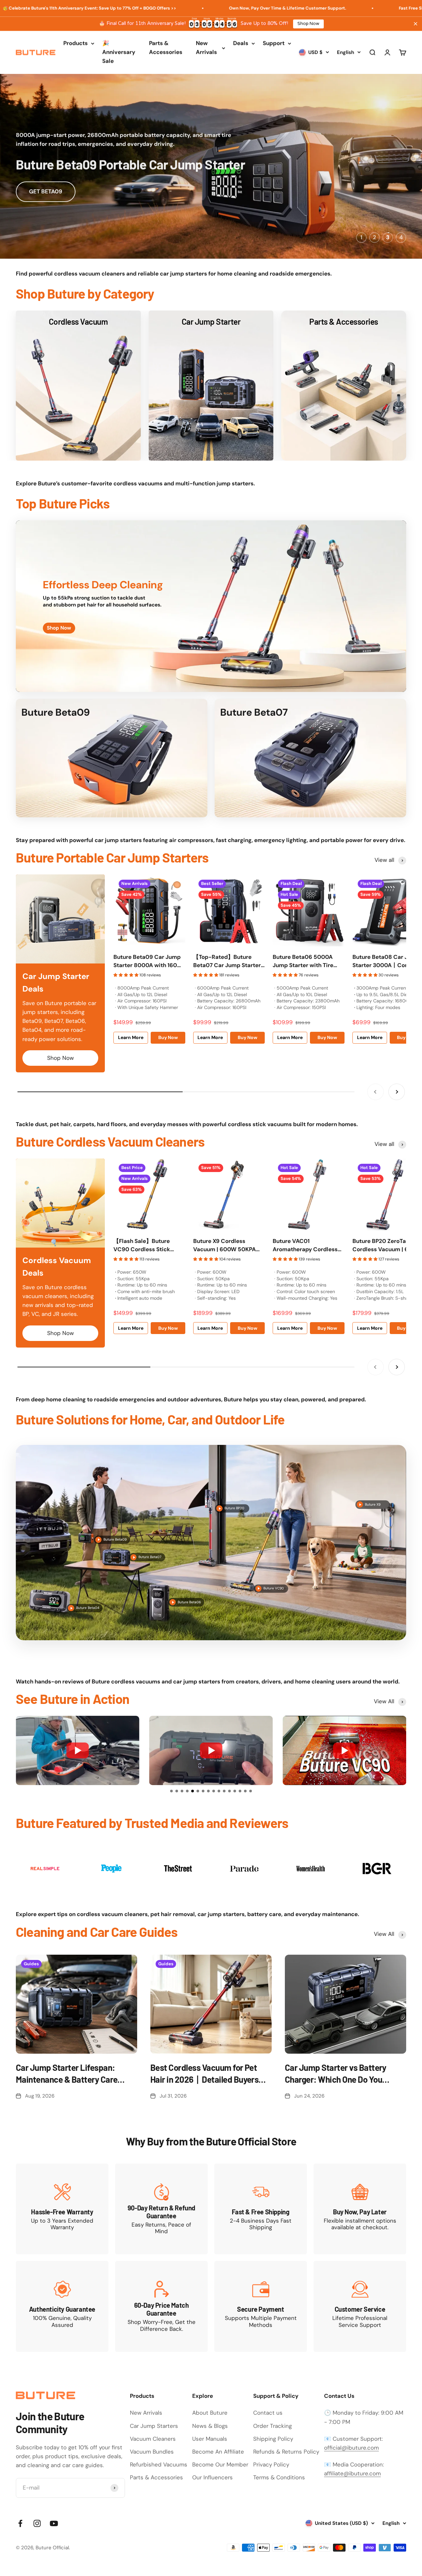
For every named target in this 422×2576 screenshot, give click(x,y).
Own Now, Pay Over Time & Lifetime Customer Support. (186, 8)
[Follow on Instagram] (37, 2523)
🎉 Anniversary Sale (119, 52)
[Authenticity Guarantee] (62, 2306)
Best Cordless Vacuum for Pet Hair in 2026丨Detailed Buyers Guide (204, 2074)
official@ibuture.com (351, 2448)
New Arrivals (206, 48)
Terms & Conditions (279, 2477)
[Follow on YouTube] (54, 2523)
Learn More (131, 1037)
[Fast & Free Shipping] (261, 2209)
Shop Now (308, 24)
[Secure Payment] (261, 2306)
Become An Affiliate (218, 2452)
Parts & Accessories (166, 48)
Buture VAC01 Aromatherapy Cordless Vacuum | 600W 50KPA (305, 1246)
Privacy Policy (271, 2464)
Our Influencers (212, 2477)
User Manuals (210, 2439)
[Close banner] (416, 24)
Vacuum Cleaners (153, 2439)
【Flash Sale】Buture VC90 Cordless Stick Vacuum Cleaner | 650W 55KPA (146, 1246)
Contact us (268, 2413)
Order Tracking (272, 2426)
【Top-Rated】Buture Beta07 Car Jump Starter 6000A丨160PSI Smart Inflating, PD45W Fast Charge (227, 962)
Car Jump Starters (154, 2426)
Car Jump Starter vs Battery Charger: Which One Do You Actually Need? (336, 2074)
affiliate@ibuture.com (352, 2473)
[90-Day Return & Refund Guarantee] (161, 2209)
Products (75, 43)
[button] (171, 1791)
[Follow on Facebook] (20, 2523)
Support (274, 43)
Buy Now (168, 1037)
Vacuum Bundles (152, 2452)
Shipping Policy (273, 2439)
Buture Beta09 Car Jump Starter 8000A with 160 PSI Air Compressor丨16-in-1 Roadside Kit (147, 962)
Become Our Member (220, 2464)
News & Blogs (210, 2426)
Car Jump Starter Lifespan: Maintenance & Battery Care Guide (67, 2074)
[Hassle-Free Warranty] (62, 2209)
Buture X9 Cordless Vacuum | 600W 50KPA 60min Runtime (225, 1246)
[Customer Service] (360, 2306)
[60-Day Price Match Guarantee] (161, 2306)
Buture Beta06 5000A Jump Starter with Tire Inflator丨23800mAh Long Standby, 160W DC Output (308, 962)
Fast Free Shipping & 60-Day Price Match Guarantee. (353, 8)
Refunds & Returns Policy (286, 2452)
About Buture (210, 2413)
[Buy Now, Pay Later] (360, 2209)
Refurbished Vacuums (159, 2464)
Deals (241, 43)
